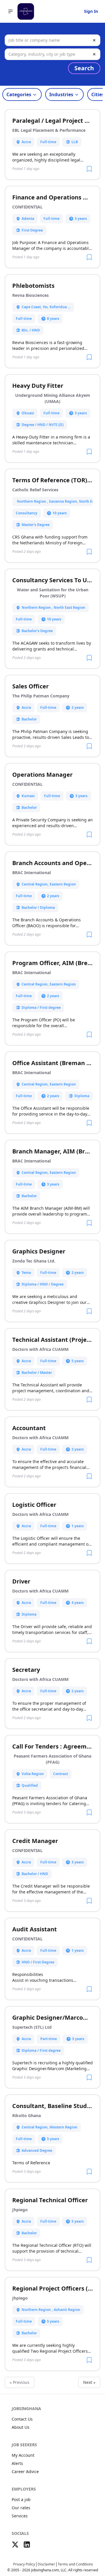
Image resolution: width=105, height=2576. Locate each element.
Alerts (17, 2463)
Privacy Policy (24, 2564)
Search (84, 68)
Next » (89, 2382)
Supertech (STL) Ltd (32, 2027)
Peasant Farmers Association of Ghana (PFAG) (52, 1759)
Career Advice (25, 2471)
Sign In (91, 11)
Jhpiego (20, 2210)
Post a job (21, 2499)
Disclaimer (46, 2564)
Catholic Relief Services (35, 490)
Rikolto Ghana (27, 2115)
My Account (23, 2455)
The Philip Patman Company (41, 696)
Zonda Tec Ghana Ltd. (34, 1261)
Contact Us (22, 2419)
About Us (21, 2427)
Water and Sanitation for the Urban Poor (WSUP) (53, 593)
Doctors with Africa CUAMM (40, 1349)
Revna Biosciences (30, 295)
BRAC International (32, 873)
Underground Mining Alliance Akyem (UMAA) (53, 398)
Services (20, 2516)
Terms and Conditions (75, 2564)
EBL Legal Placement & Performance (49, 130)
